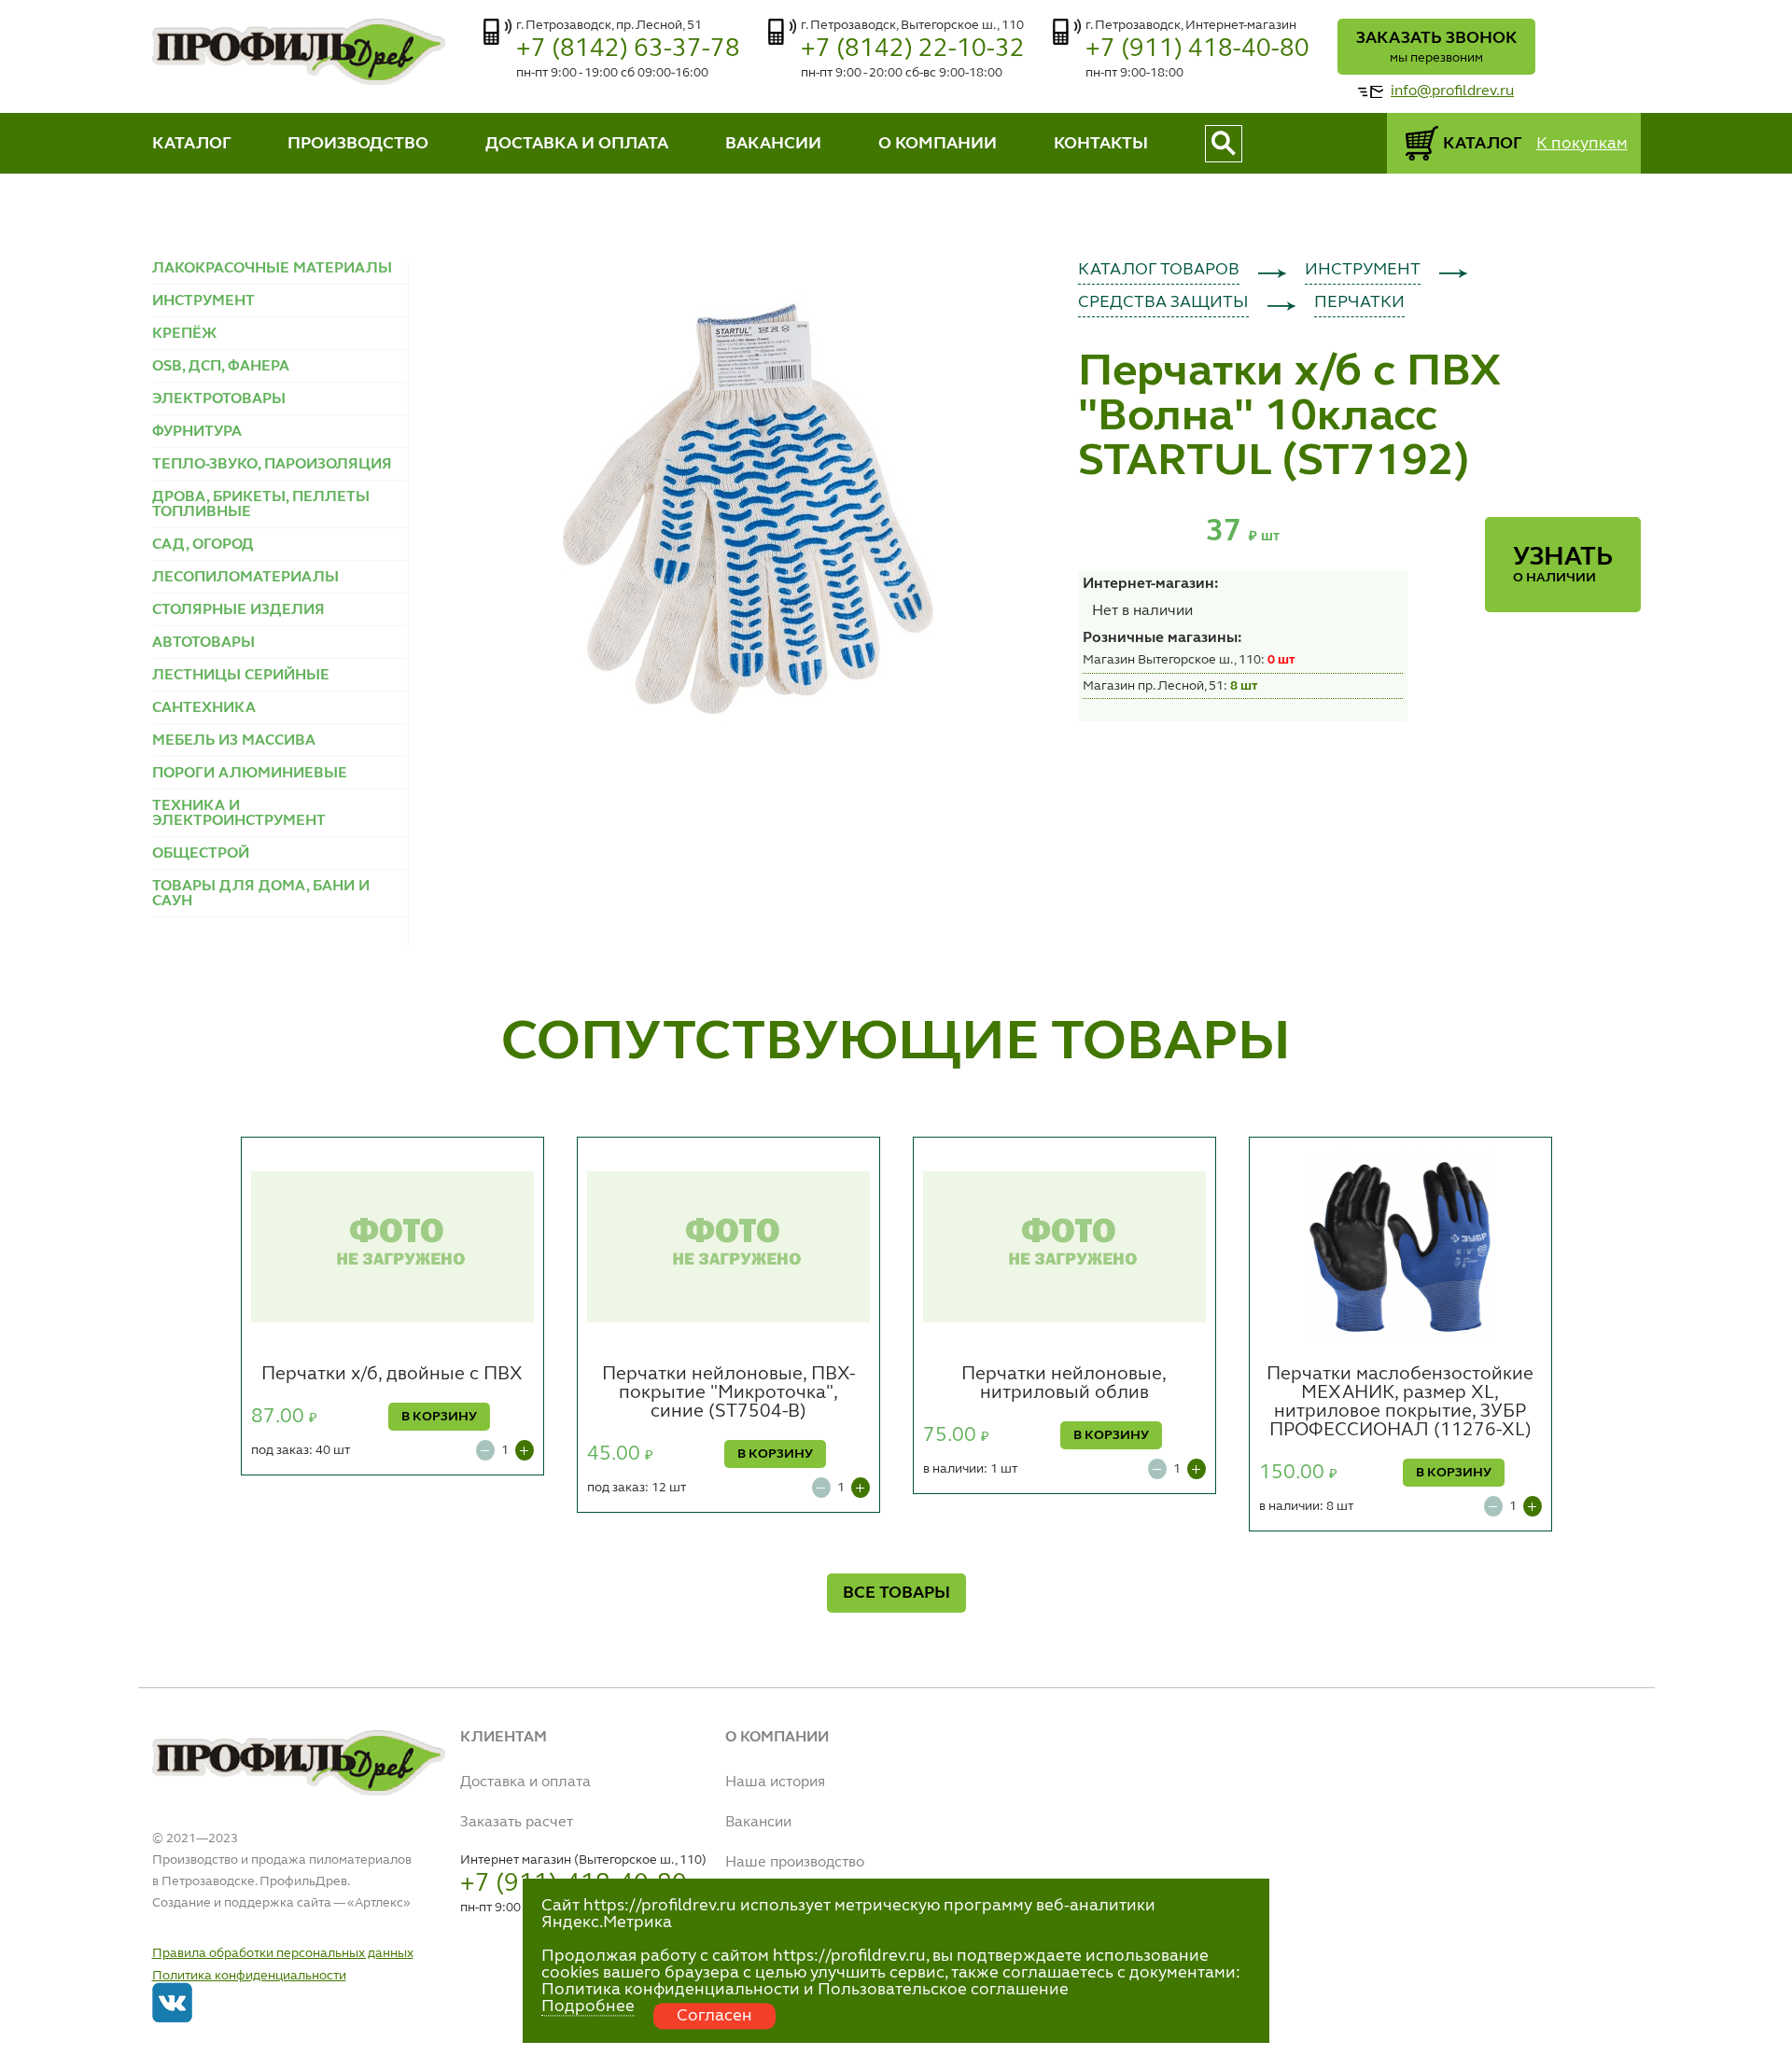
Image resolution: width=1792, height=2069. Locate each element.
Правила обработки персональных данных (283, 1953)
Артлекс (379, 1903)
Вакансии (758, 1823)
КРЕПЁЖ (184, 334)
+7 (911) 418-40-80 (1197, 49)
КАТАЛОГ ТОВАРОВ (1159, 270)
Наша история (775, 1782)
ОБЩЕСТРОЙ (201, 854)
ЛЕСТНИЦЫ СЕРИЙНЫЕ (241, 676)
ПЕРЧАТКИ (1359, 302)
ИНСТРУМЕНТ (203, 301)
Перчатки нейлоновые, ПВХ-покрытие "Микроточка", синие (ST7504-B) (728, 1393)
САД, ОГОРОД (203, 545)
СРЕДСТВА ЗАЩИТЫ (1163, 302)
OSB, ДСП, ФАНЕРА (221, 367)
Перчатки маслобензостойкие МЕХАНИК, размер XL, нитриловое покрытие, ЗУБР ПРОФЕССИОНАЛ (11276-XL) (1400, 1403)
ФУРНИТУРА (197, 432)
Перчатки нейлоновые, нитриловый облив (1064, 1384)
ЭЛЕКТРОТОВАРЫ (219, 399)
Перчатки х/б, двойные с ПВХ (392, 1375)
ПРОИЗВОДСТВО (358, 144)
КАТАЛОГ (192, 144)
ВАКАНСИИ (773, 144)
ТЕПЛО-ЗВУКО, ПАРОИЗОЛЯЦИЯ (272, 465)
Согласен (714, 2016)
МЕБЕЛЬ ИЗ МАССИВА (234, 741)
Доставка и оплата (525, 1782)
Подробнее (588, 2006)
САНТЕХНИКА (204, 708)
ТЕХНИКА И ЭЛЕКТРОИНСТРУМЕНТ (239, 814)
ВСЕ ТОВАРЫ (896, 1593)
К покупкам (1582, 144)
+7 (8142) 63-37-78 (628, 49)
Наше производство (795, 1863)
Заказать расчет (517, 1823)
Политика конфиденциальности (249, 1976)
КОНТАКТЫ (1101, 144)
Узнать (1563, 565)
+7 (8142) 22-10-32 (913, 49)
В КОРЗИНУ (439, 1417)
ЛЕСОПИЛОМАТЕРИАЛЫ (245, 578)
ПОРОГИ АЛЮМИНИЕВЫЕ (250, 774)
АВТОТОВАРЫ (203, 643)
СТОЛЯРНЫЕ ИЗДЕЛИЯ (238, 610)
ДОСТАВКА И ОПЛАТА (577, 144)
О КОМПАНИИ (938, 144)
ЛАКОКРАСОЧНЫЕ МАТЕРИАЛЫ (272, 269)
